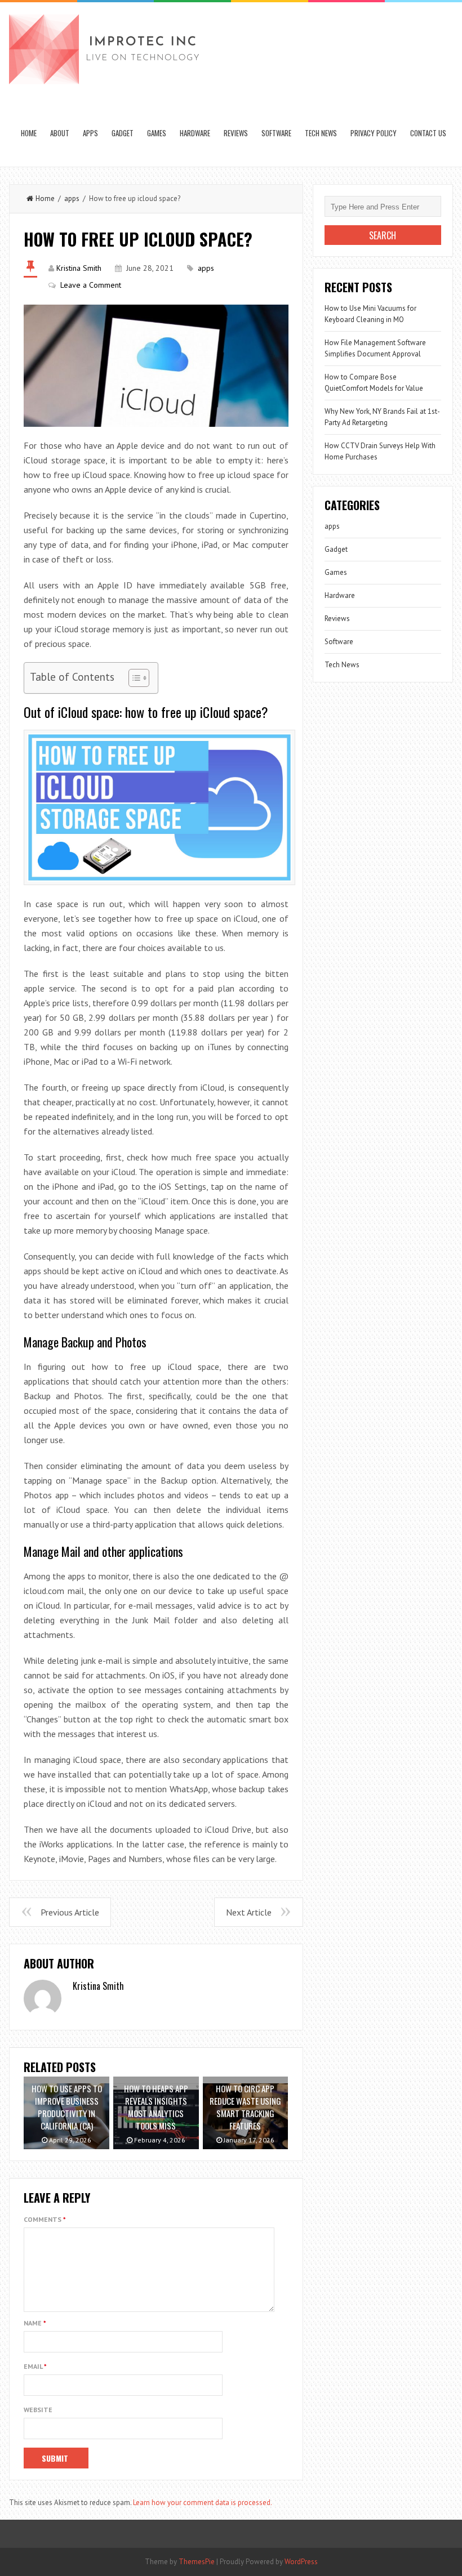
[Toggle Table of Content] (133, 678)
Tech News (321, 133)
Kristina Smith (79, 268)
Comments (45, 2219)
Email (35, 2366)
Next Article (249, 1912)
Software (276, 133)
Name (35, 2323)
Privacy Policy (374, 133)
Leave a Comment (91, 285)
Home (29, 133)
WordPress (301, 2562)
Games (157, 133)
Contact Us (428, 133)
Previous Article (70, 1912)
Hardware (195, 133)
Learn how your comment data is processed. (203, 2503)
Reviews (236, 133)
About (60, 133)
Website (38, 2410)
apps (90, 133)
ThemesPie (197, 2562)
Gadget (123, 133)
